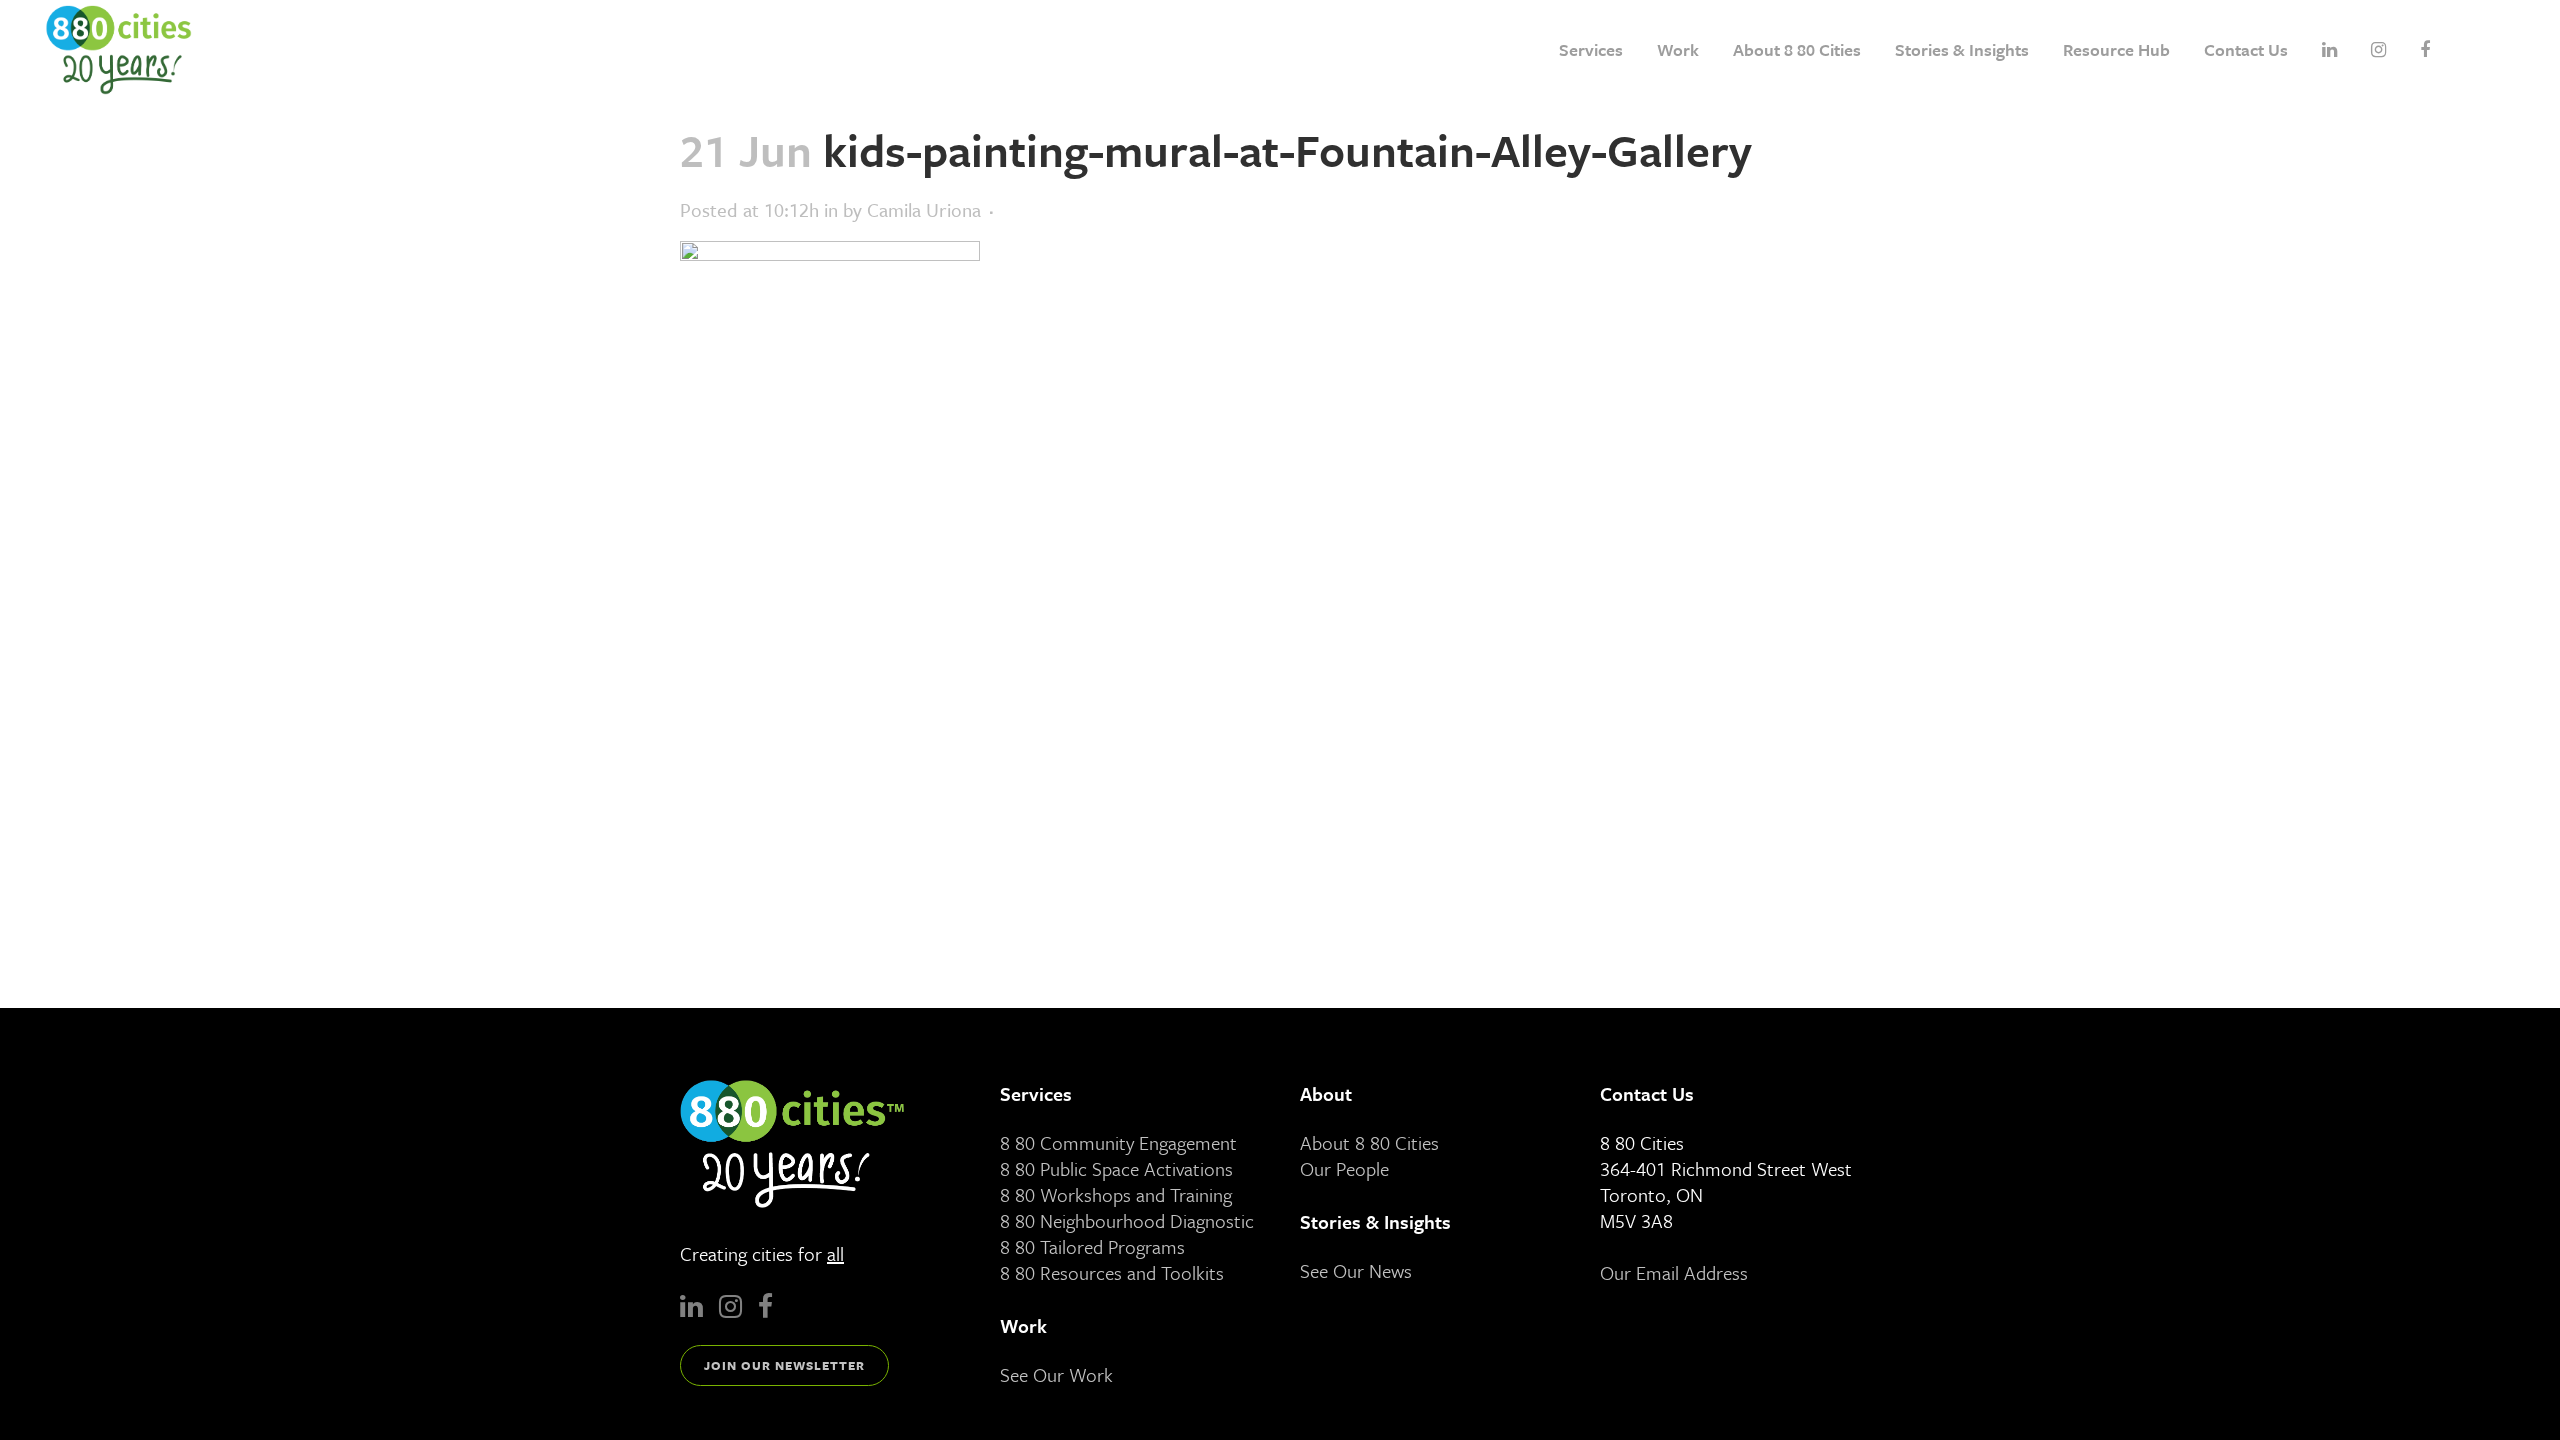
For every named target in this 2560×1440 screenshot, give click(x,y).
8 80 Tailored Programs (1092, 1246)
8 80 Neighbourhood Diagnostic (1127, 1220)
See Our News (1356, 1270)
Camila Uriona (924, 209)
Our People (1344, 1168)
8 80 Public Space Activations (1116, 1168)
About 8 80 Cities (1369, 1142)
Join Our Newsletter (784, 1365)
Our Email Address (1674, 1272)
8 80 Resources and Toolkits (1112, 1272)
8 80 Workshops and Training (1116, 1194)
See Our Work (1056, 1374)
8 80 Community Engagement (1118, 1142)
